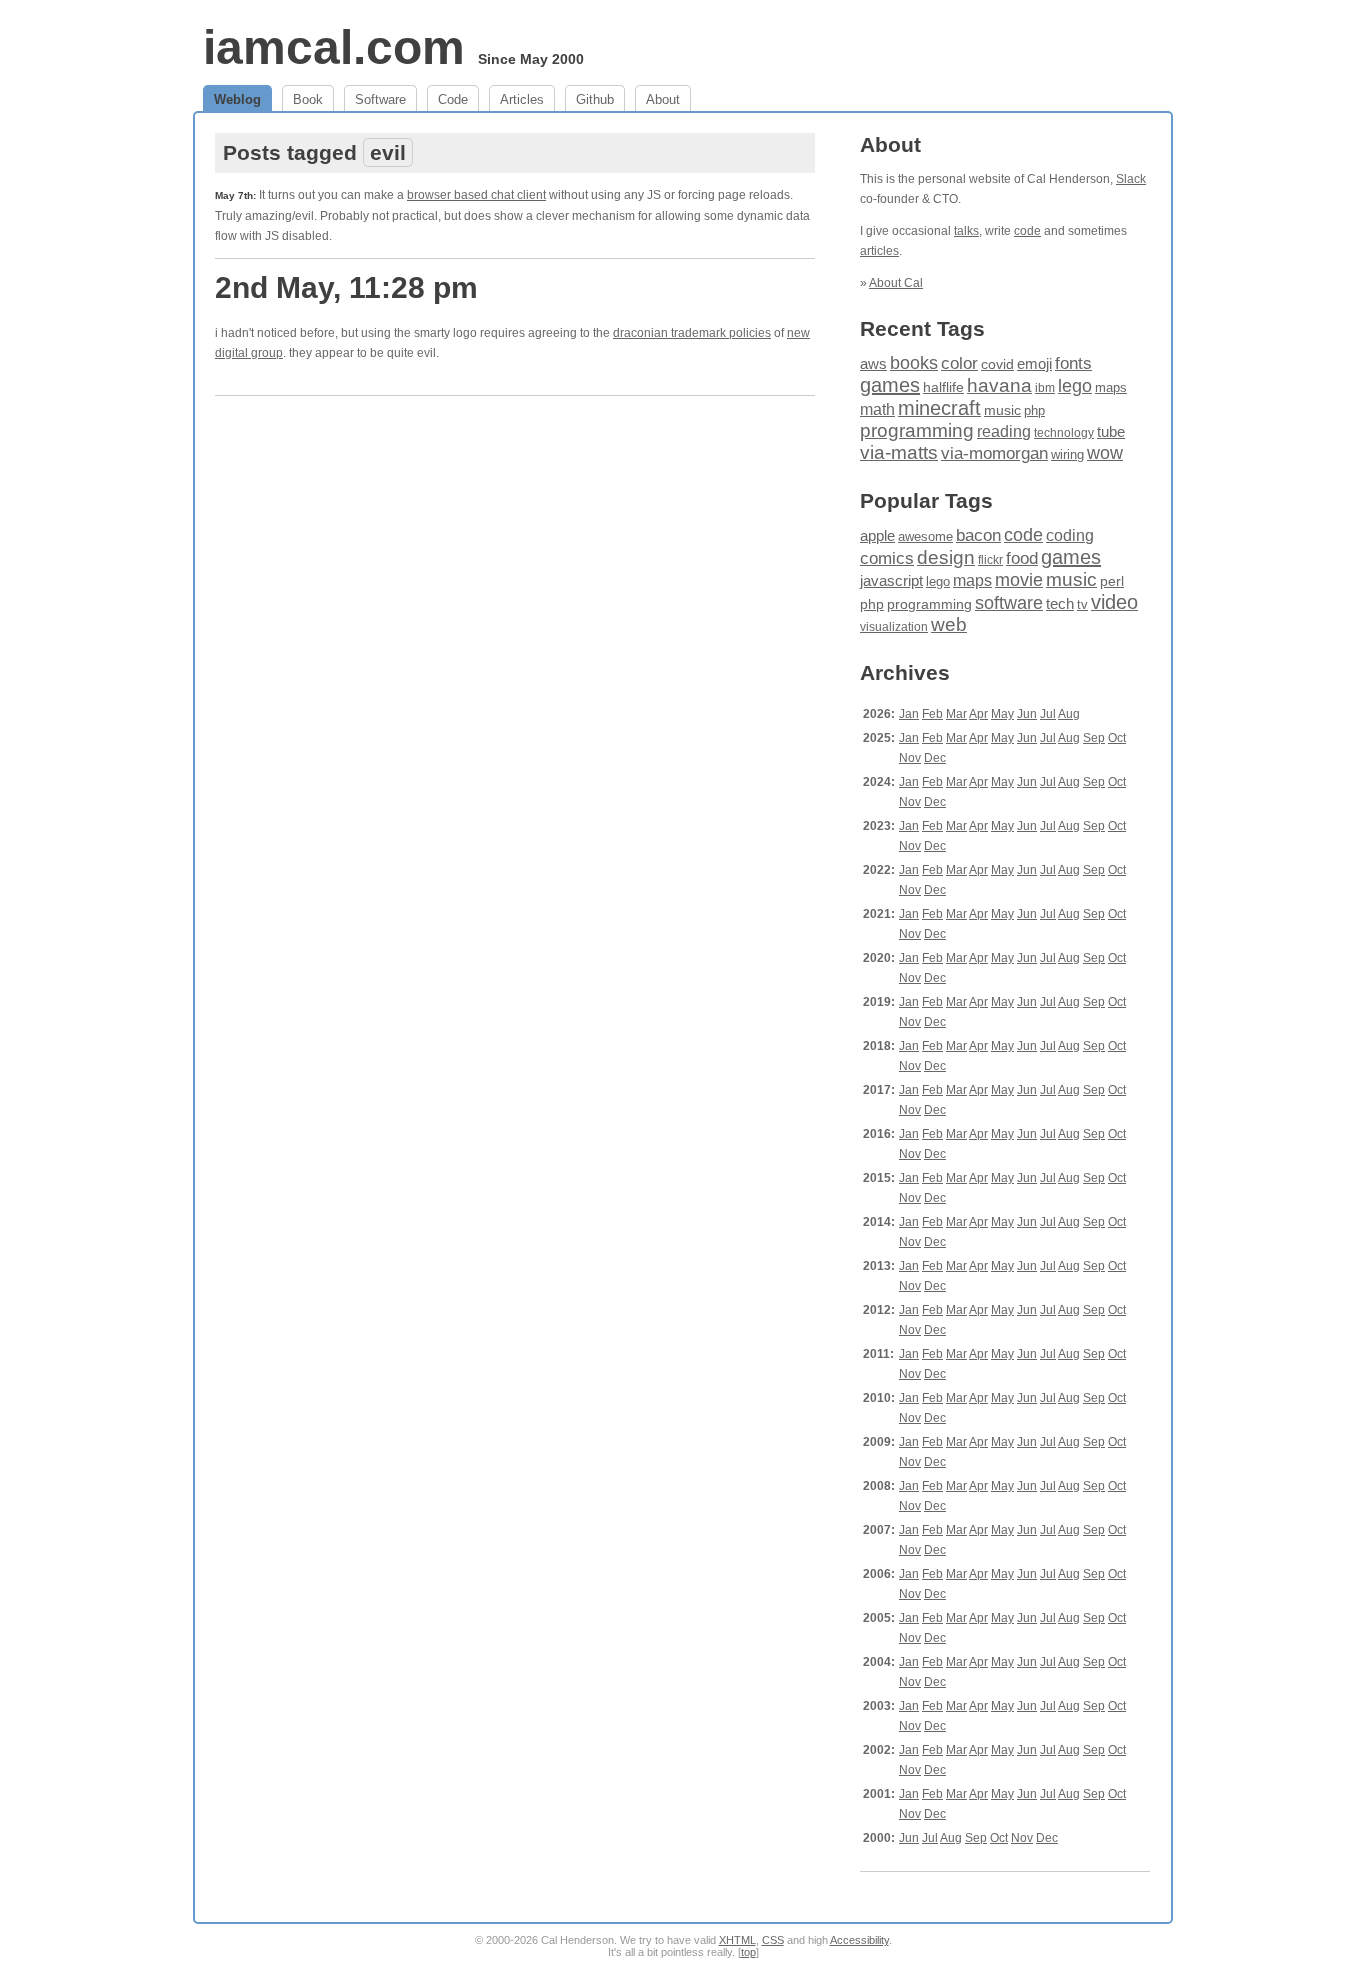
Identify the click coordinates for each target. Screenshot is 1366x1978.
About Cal (896, 283)
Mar (956, 714)
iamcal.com (334, 47)
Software (380, 99)
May (1002, 714)
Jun (1027, 714)
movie (1019, 579)
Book (308, 99)
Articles (522, 99)
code (1027, 231)
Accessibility (859, 1940)
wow (1105, 453)
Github (595, 99)
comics (887, 558)
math (877, 409)
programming (917, 430)
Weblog (237, 99)
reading (1004, 431)
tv (1082, 605)
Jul (1048, 714)
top (748, 1952)
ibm (1045, 388)
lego (1075, 386)
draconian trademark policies (692, 333)
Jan (909, 714)
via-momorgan (994, 453)
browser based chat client (476, 195)
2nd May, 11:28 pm (346, 287)
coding (1070, 535)
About (663, 99)
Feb (932, 714)
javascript (891, 580)
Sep (1094, 738)
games (890, 385)
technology (1064, 433)
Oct (1117, 738)
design (946, 557)
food (1022, 558)
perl (1112, 581)
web (949, 624)
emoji (1034, 363)
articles (879, 251)
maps (1111, 387)
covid (997, 364)
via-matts (899, 452)
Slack (1131, 179)
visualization (894, 627)
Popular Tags (926, 500)
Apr (978, 714)
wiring (1067, 455)
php (1034, 410)
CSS (773, 1940)
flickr (990, 560)
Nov (910, 758)
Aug (1069, 714)
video (1114, 602)
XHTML (737, 1940)
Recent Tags (922, 328)
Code (453, 99)
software (1009, 603)
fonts (1073, 363)
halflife (943, 387)
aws (873, 364)
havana (999, 385)
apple (877, 535)
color (959, 363)
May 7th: (235, 195)
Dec (935, 758)
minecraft (939, 408)
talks (966, 231)
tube (1111, 431)
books (914, 362)
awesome (925, 536)
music (1002, 410)
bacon (978, 535)
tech (1060, 604)
